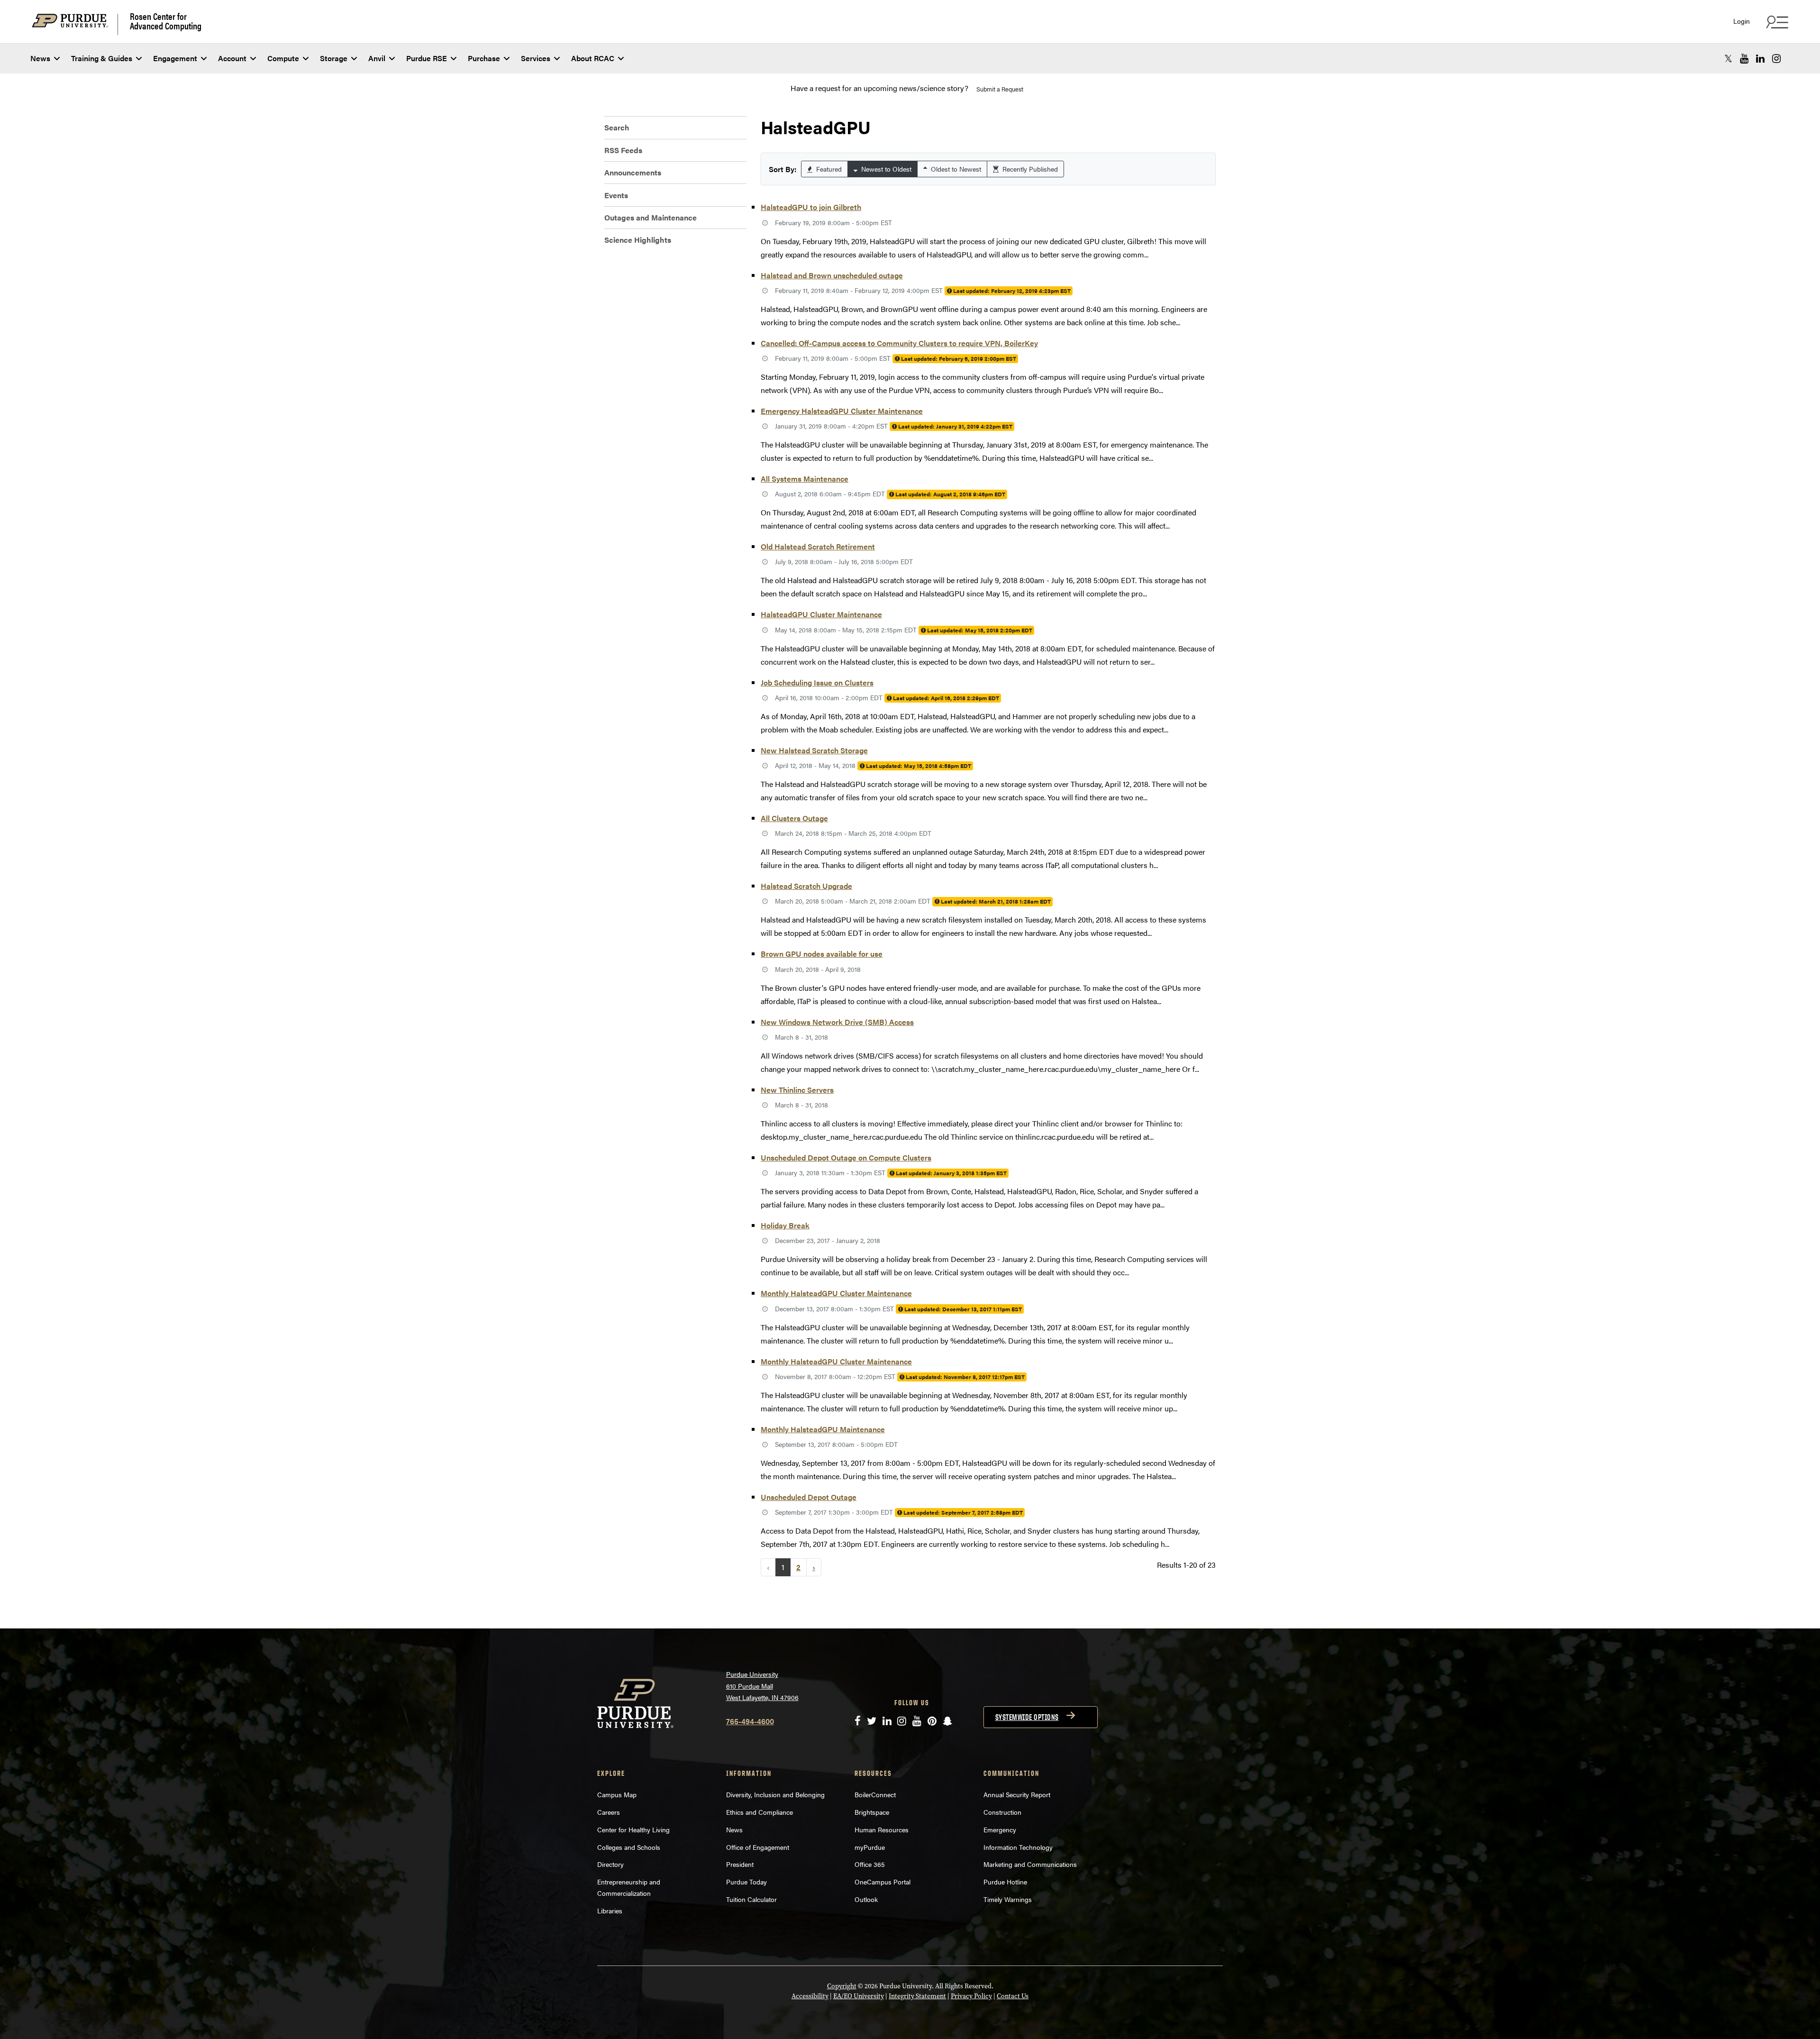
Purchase (484, 58)
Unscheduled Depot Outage (809, 1497)
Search (617, 127)
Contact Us (1013, 1996)
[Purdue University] (75, 24)
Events (616, 195)
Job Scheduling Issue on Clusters (817, 682)
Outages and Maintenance (651, 217)
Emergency (1000, 1829)
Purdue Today (746, 1882)
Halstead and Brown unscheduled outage (832, 275)
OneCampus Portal (883, 1882)
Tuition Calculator (751, 1899)
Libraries (610, 1911)
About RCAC (593, 58)
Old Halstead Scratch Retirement (818, 546)
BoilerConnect (875, 1794)
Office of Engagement (758, 1847)
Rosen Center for (166, 21)
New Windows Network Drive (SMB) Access (837, 1022)
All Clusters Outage (794, 818)
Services (536, 58)
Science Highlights (638, 240)
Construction (1002, 1812)
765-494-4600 (750, 1721)
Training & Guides (102, 58)
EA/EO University (859, 1996)
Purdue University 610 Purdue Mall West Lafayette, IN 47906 (762, 1686)
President (740, 1864)
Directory (610, 1864)
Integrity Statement (917, 1996)
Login (1742, 21)
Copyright (842, 1986)
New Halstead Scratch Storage (814, 750)
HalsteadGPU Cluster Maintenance (821, 614)
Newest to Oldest (885, 169)
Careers (609, 1812)
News (40, 58)
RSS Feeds (623, 150)
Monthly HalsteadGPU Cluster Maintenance (836, 1293)
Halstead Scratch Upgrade (806, 886)
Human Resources (882, 1829)
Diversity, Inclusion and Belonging (775, 1794)
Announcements (633, 172)
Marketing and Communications (1030, 1864)
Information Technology (1018, 1847)
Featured (828, 169)
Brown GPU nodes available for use (822, 954)
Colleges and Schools (629, 1847)
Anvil (377, 58)
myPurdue (870, 1847)
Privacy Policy (971, 1996)
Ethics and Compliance (760, 1812)
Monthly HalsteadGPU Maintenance (823, 1429)
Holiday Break (785, 1225)
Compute (283, 58)
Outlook (866, 1899)
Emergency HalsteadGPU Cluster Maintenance (842, 411)
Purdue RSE (427, 58)
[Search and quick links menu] (1776, 22)
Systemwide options (1027, 1717)
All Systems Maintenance (805, 479)
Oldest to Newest (955, 169)
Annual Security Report (1017, 1794)
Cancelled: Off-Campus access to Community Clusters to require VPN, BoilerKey (899, 343)
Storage (334, 58)
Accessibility (810, 1996)
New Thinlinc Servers (797, 1090)
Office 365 (870, 1864)
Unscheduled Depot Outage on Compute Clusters (846, 1157)
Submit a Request (1000, 89)
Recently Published (1029, 169)
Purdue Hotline (1005, 1882)
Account (232, 58)
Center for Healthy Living (633, 1829)
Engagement (175, 58)
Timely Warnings (1008, 1899)
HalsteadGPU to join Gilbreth (811, 207)
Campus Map (617, 1794)
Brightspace (872, 1812)
